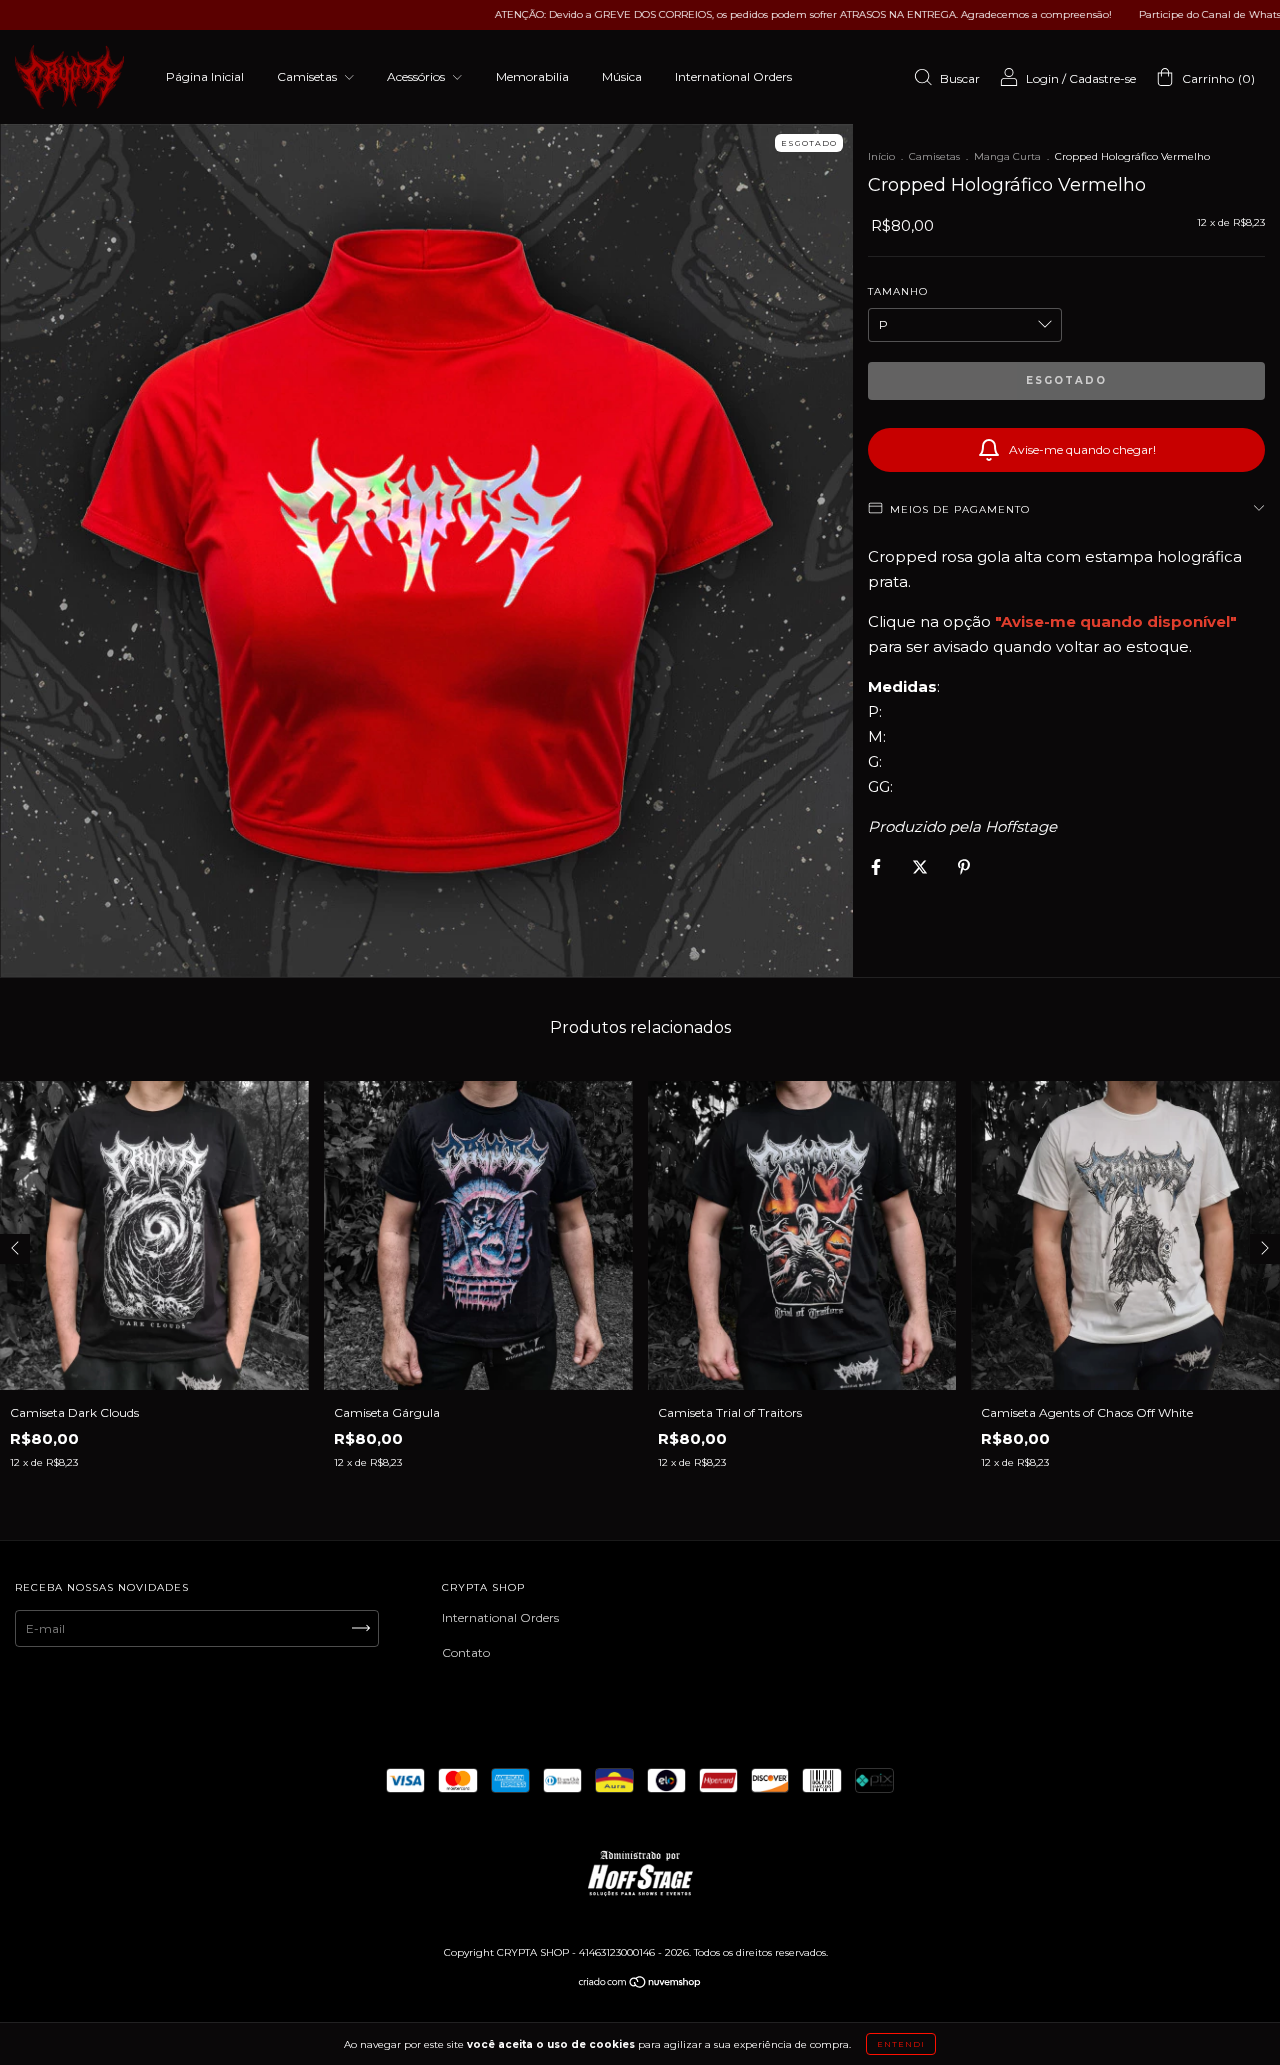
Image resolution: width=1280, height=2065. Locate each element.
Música (622, 76)
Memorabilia (532, 76)
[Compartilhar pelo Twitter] (921, 866)
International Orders (733, 76)
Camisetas (308, 76)
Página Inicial (205, 76)
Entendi (901, 2044)
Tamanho (898, 291)
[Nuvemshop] (640, 1984)
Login (1042, 78)
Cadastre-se (1102, 78)
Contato (466, 1652)
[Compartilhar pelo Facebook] (877, 866)
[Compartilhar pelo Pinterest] (964, 866)
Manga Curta (1007, 156)
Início (881, 156)
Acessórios (417, 76)
